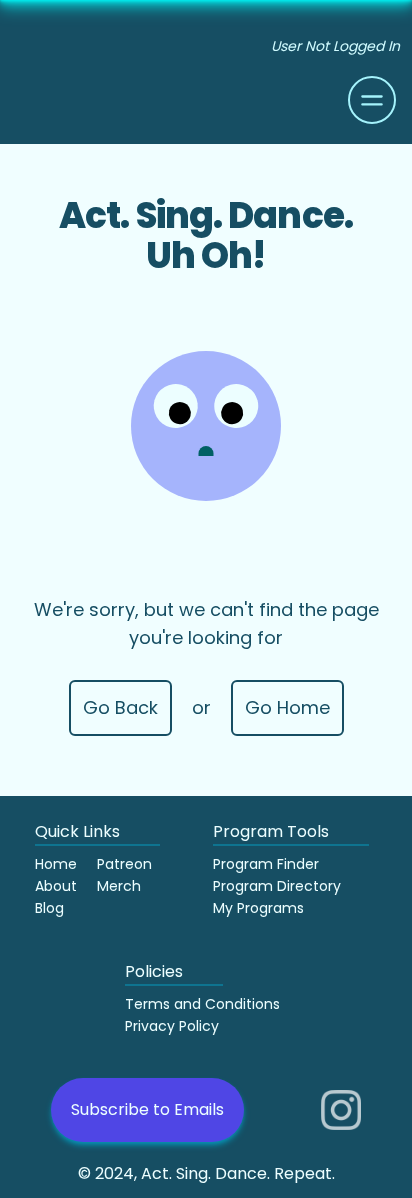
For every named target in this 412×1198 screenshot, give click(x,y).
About (56, 886)
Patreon (124, 864)
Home (56, 864)
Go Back (120, 707)
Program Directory (277, 886)
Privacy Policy (172, 1026)
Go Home (287, 707)
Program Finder (266, 864)
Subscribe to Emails (147, 1109)
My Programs (258, 908)
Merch (119, 886)
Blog (49, 908)
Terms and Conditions (202, 1004)
